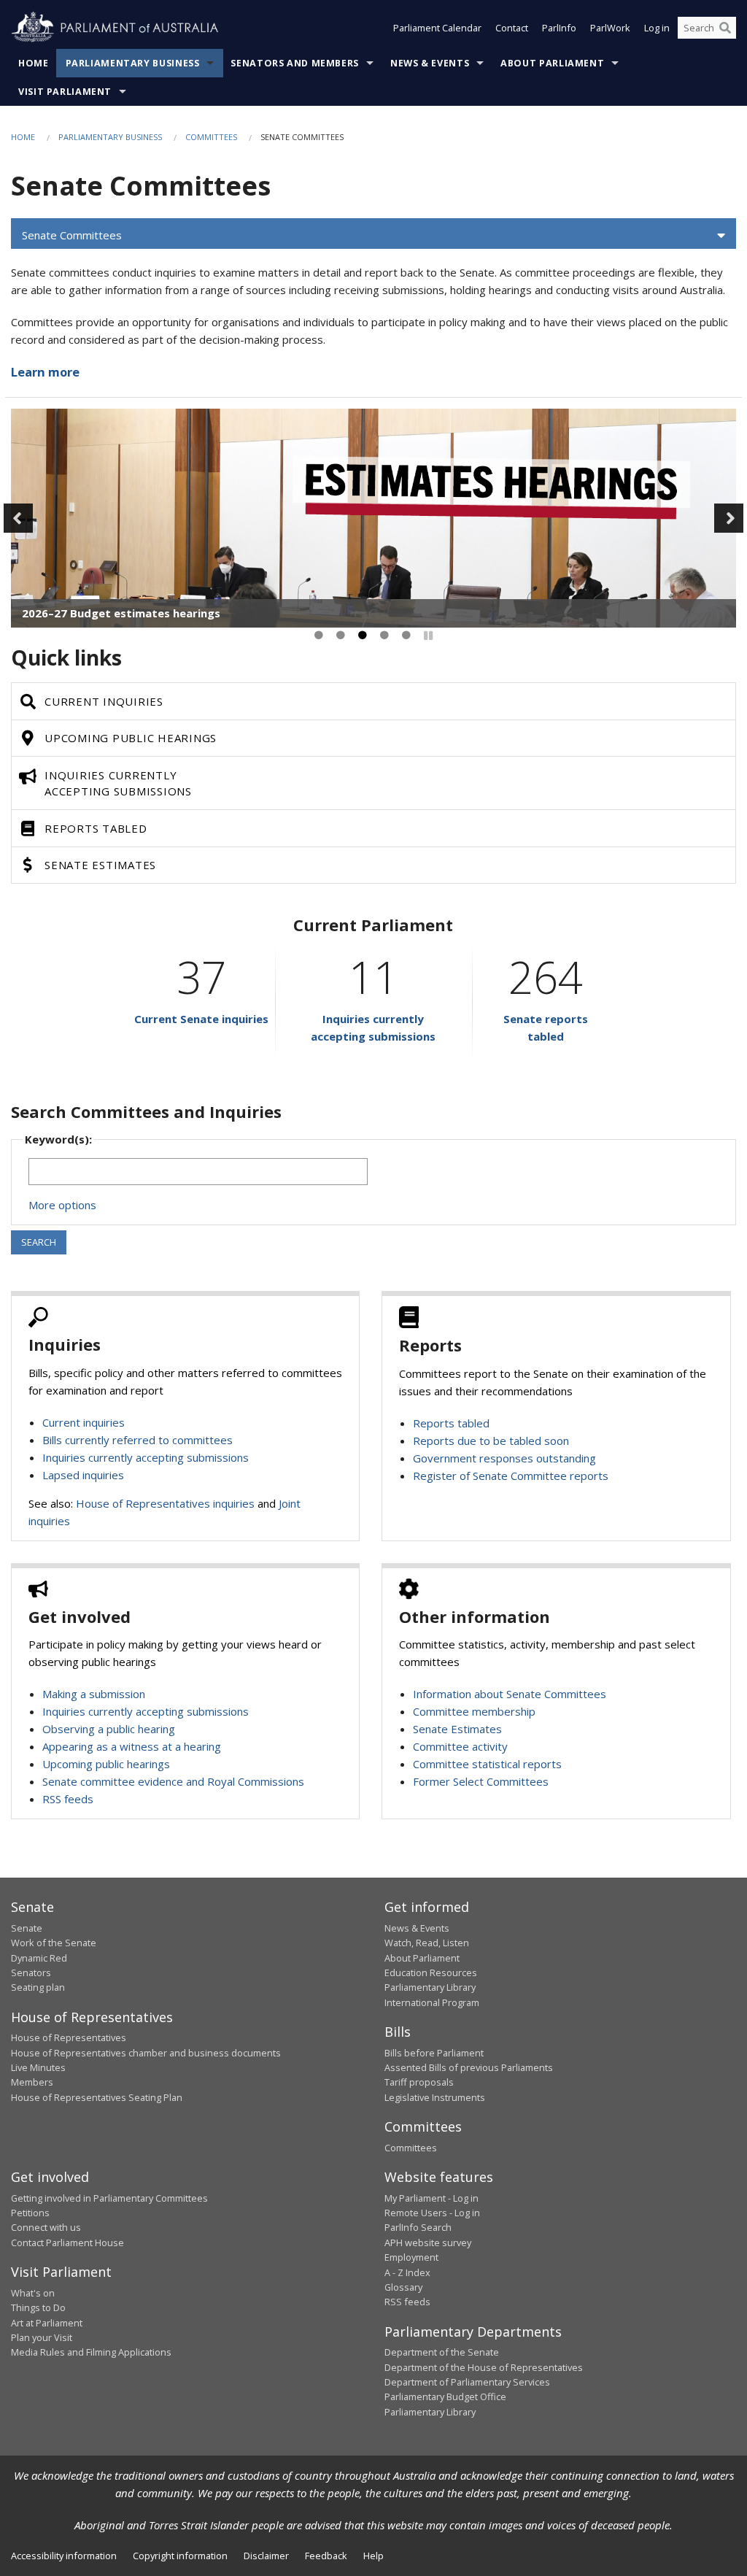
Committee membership (474, 1711)
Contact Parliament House (67, 2243)
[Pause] (428, 636)
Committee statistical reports (487, 1764)
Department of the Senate (442, 2352)
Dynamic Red (39, 1958)
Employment (411, 2257)
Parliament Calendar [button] (437, 28)
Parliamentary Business (133, 63)
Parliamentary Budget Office (445, 2396)
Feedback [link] (326, 2556)
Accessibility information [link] (64, 2556)
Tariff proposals (419, 2082)
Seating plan (38, 1987)
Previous (18, 518)
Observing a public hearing (109, 1729)
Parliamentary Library (430, 1987)
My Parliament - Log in (431, 2198)
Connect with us (46, 2227)
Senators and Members (295, 63)
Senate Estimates (457, 1729)
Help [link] (373, 2556)
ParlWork (610, 28)
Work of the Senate (54, 1943)
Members (32, 2082)
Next (729, 518)
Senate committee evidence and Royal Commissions (173, 1781)
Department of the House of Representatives (484, 2367)
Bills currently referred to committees (138, 1440)
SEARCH (39, 1242)
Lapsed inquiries (83, 1475)
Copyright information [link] (180, 2556)
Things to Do (38, 2307)
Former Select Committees (481, 1781)
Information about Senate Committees (510, 1694)
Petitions (30, 2213)
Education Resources (431, 1973)
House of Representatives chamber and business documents (146, 2053)
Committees (211, 137)
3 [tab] (363, 636)
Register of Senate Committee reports (511, 1476)
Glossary (403, 2287)
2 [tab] (341, 636)
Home (34, 63)
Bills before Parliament (434, 2053)
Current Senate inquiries (201, 1019)
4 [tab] (384, 636)
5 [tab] (406, 636)
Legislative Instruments (435, 2097)
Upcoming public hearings (106, 1764)
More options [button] (62, 1205)
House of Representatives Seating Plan (97, 2097)
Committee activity (460, 1746)
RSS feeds (68, 1799)
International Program (432, 2002)
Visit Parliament (65, 92)
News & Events (430, 63)
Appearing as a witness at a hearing (132, 1746)
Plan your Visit (42, 2337)
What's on (33, 2293)
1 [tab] (319, 636)
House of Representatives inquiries (165, 1503)
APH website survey (428, 2243)
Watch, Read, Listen (427, 1943)
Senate (27, 1928)
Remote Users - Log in (432, 2213)
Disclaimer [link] (266, 2556)
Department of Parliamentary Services (467, 2382)
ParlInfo (559, 28)
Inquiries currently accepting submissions (146, 1457)
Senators (31, 1973)
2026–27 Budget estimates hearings (121, 613)
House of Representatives (69, 2037)
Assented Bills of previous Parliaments (469, 2067)
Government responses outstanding (504, 1458)
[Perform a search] (725, 28)
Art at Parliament (47, 2323)
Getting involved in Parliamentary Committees (109, 2198)
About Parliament (552, 63)
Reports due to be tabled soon (491, 1441)
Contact (512, 28)
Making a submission (94, 1694)
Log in (657, 28)
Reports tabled (451, 1423)
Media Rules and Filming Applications (91, 2352)
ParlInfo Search (418, 2227)
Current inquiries (84, 1422)
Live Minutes (38, 2067)
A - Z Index (407, 2272)
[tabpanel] (373, 518)
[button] (373, 236)
